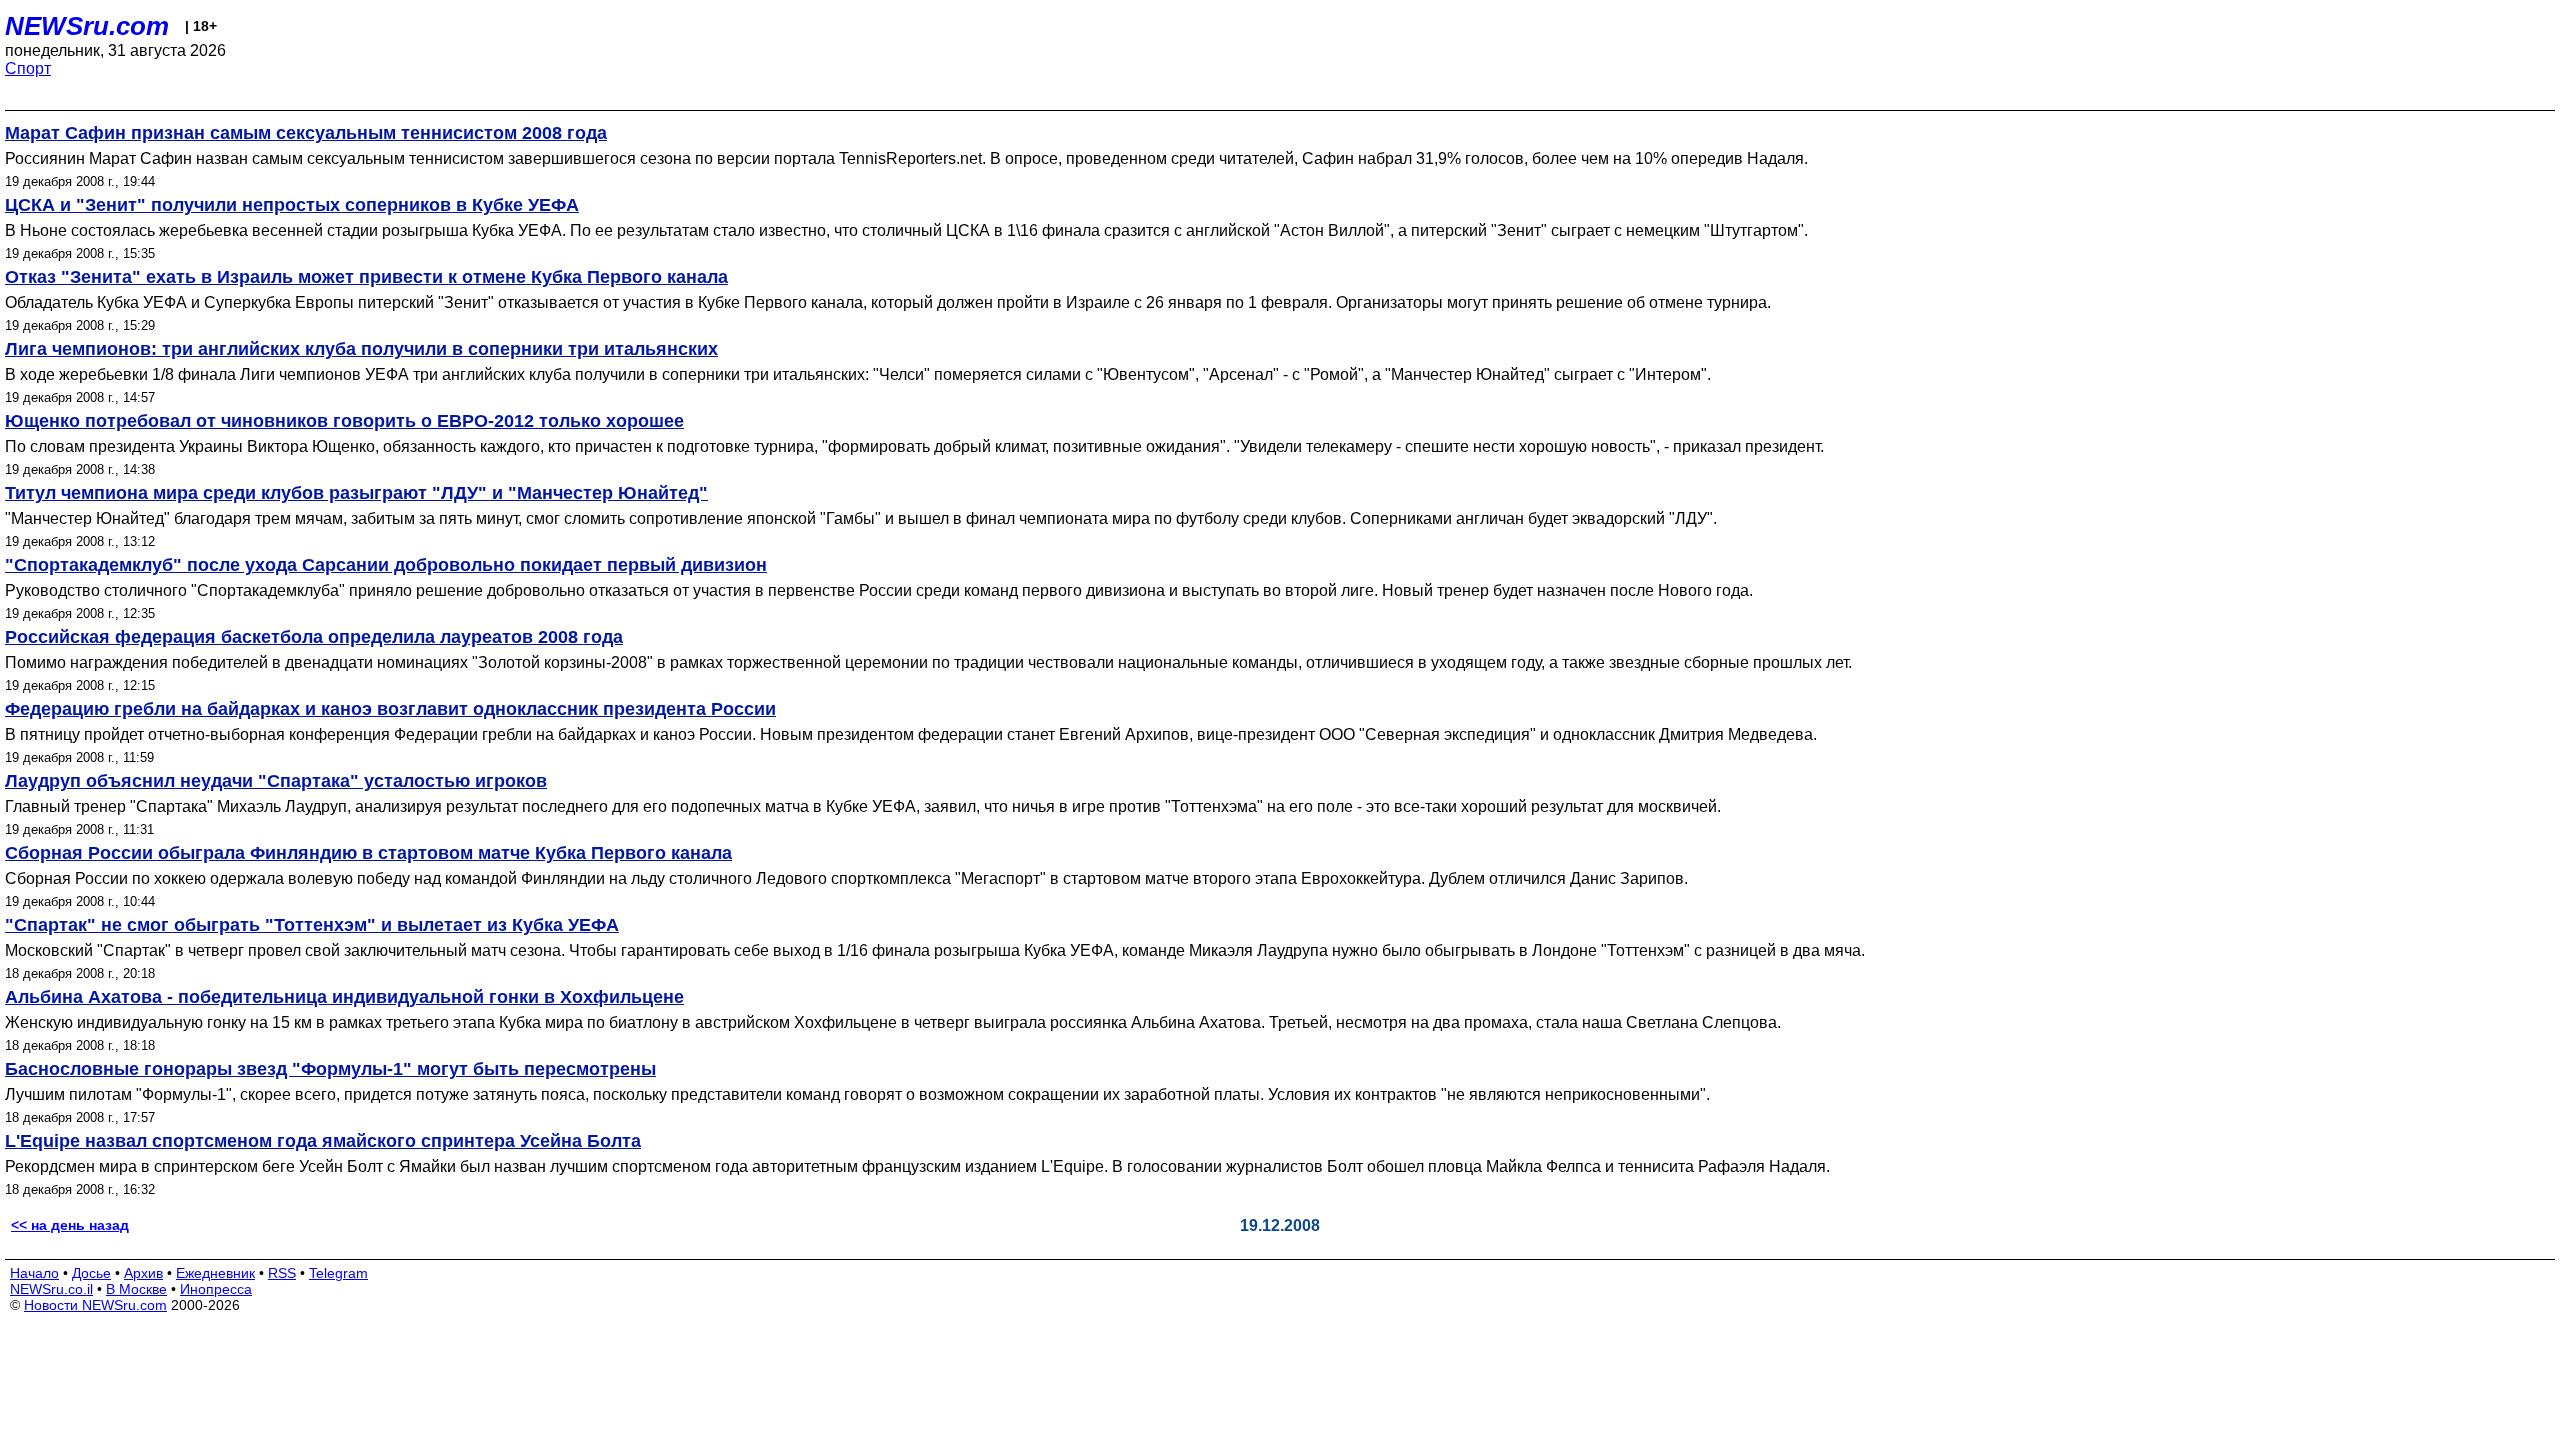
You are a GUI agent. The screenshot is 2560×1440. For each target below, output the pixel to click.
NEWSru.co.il (51, 1289)
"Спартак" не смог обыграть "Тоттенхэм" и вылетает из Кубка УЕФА (312, 925)
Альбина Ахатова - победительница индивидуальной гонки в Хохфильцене (344, 997)
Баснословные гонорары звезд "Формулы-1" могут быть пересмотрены (330, 1069)
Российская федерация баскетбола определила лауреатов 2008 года (314, 637)
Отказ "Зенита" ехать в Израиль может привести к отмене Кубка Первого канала (366, 277)
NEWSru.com (87, 26)
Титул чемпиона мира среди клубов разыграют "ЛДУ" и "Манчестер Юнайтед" (356, 493)
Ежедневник (215, 1273)
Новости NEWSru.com (95, 1305)
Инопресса (216, 1289)
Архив (143, 1273)
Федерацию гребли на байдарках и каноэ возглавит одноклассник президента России (390, 709)
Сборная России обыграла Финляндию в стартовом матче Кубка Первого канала (368, 853)
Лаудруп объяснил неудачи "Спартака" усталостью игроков (276, 781)
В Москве (136, 1289)
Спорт (28, 68)
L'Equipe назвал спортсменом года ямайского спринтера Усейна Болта (323, 1141)
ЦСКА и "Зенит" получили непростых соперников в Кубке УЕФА (292, 205)
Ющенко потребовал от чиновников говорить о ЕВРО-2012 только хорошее (344, 421)
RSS (282, 1273)
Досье (91, 1273)
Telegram (338, 1273)
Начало (34, 1273)
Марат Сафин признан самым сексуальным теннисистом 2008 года (306, 133)
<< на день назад (70, 1225)
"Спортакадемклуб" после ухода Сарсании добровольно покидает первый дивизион (386, 565)
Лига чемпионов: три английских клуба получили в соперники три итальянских (361, 349)
